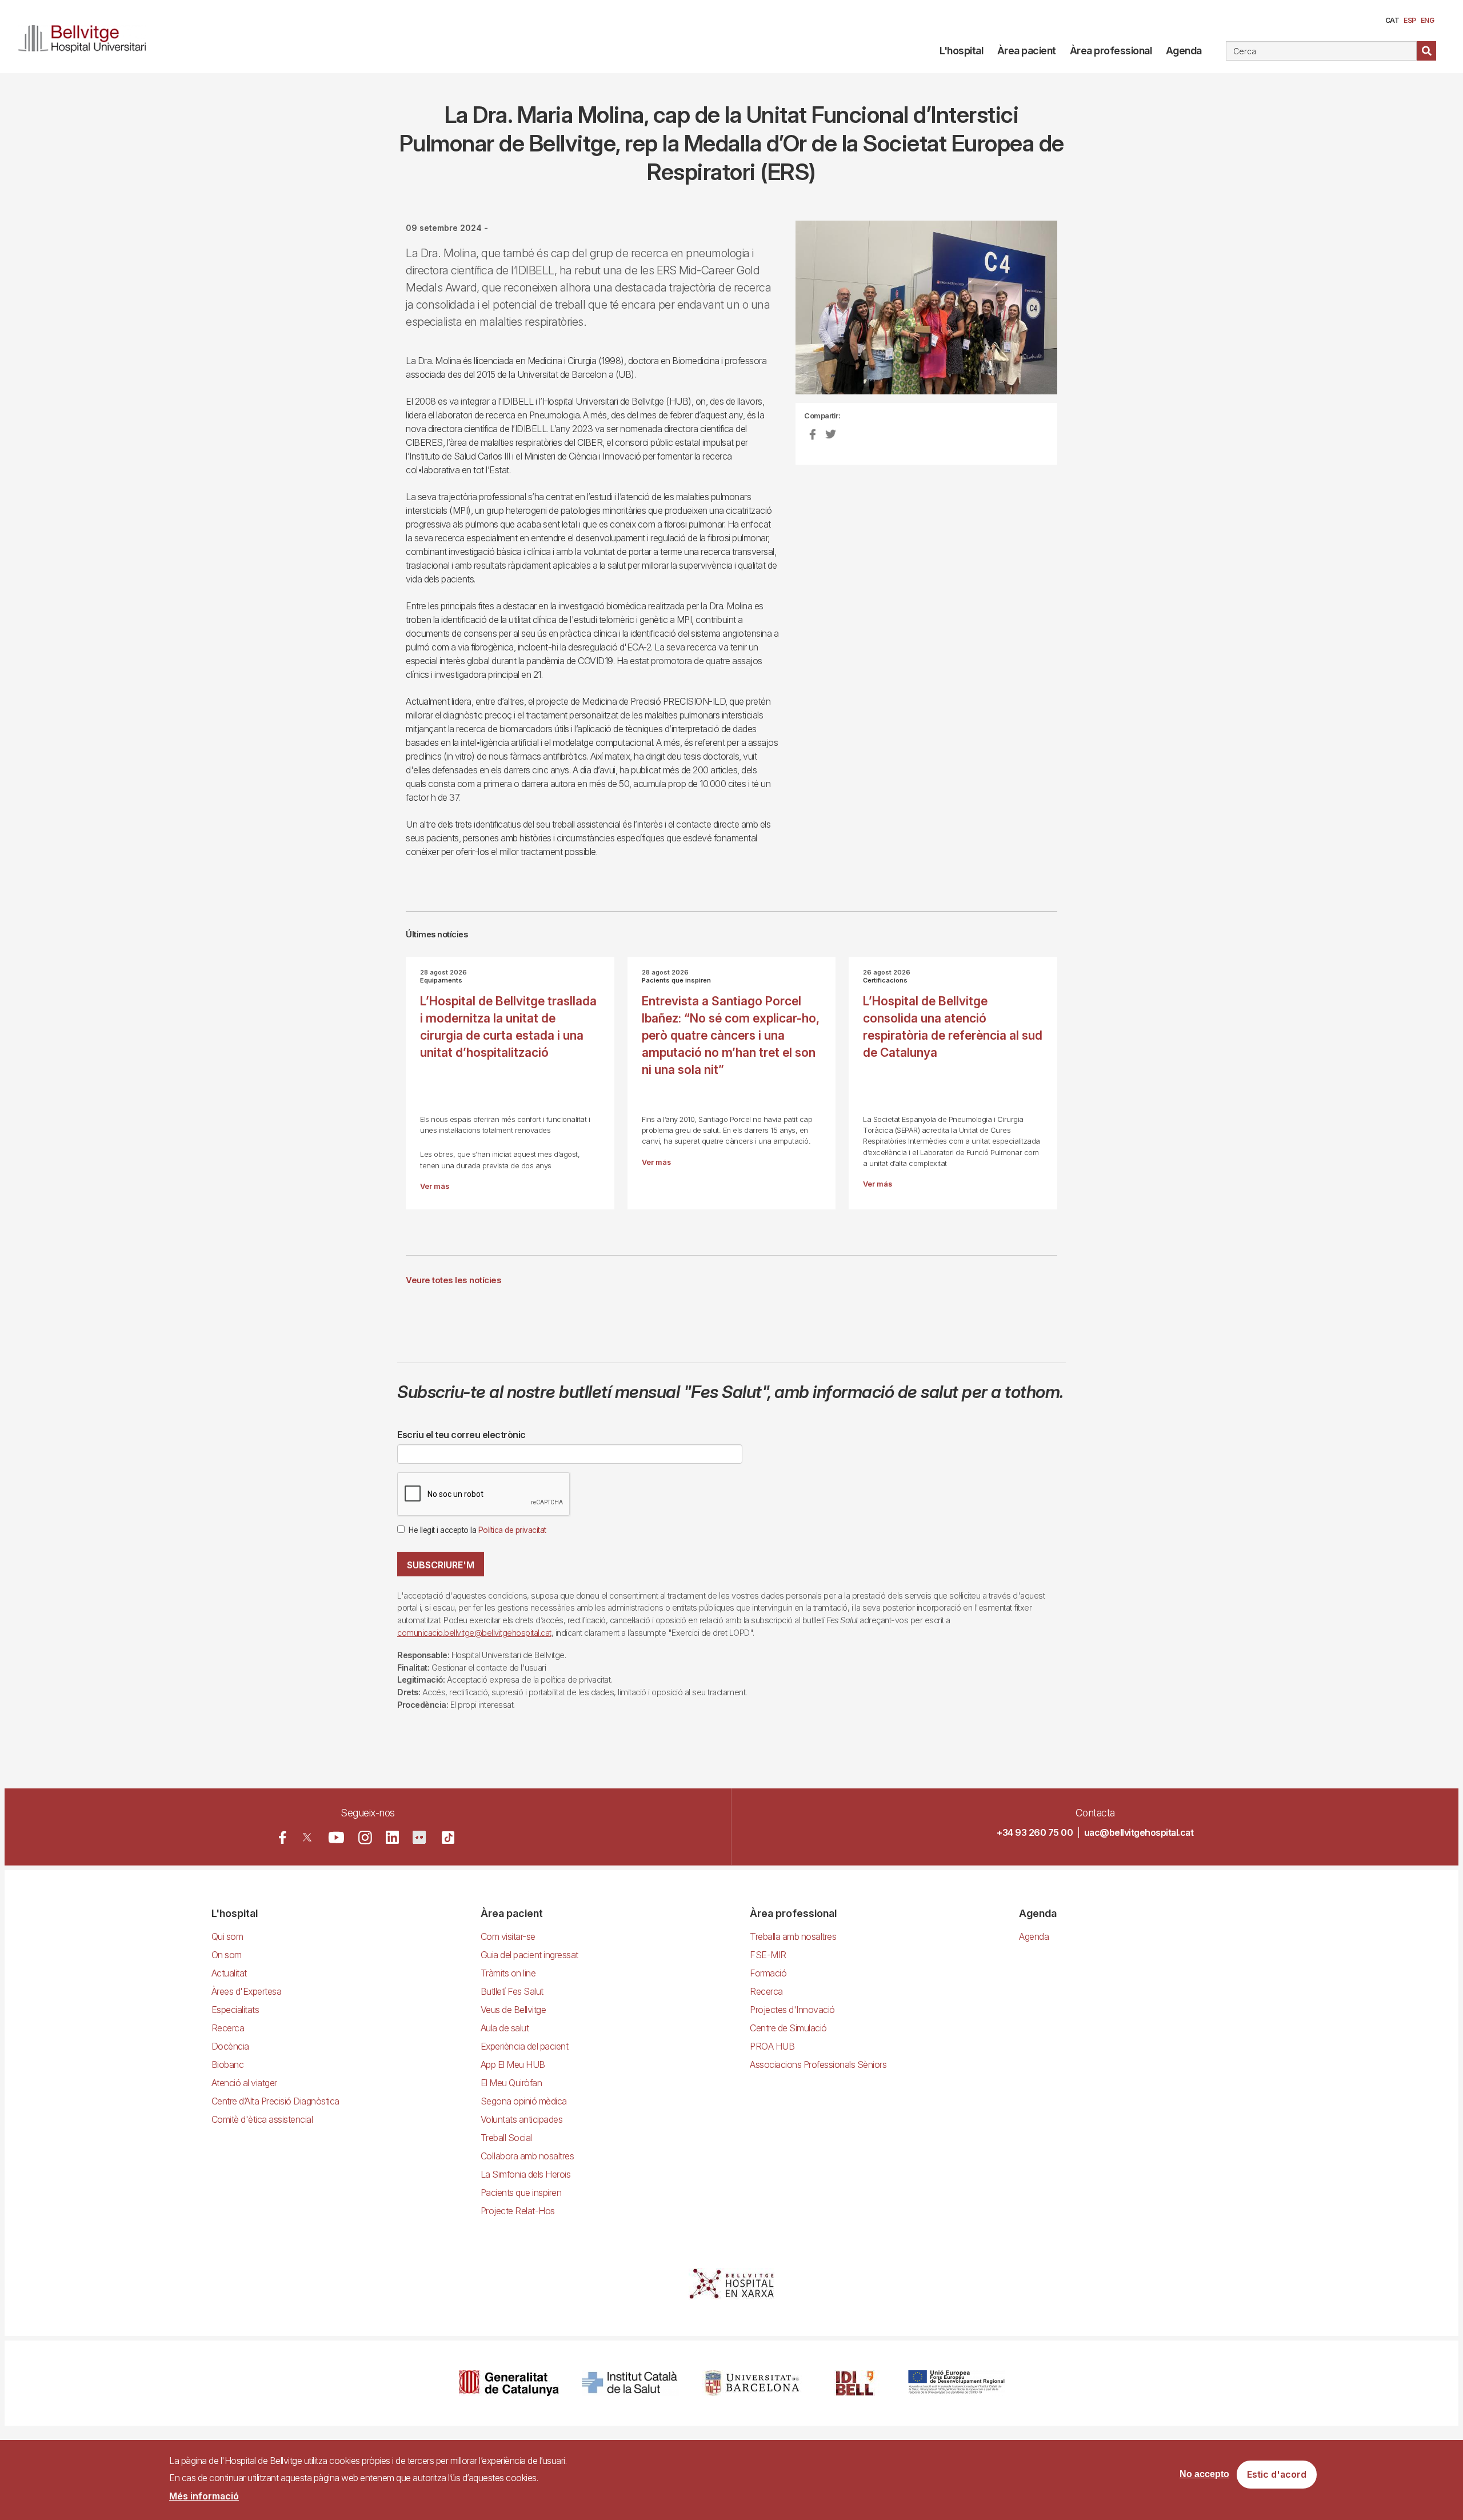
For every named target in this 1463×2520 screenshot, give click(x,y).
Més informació (204, 2496)
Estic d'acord (1277, 2475)
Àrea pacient (1027, 51)
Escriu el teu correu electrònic (461, 1435)
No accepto (1204, 2475)
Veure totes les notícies (453, 1280)
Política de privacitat (512, 1530)
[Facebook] (283, 1837)
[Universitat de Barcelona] (752, 2383)
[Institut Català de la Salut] (631, 2383)
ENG (1428, 20)
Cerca (1426, 51)
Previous (778, 316)
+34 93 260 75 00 (1035, 1832)
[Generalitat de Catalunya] (509, 2383)
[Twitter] (307, 1837)
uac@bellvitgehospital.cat (1139, 1832)
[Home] (87, 37)
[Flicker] (419, 1837)
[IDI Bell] (855, 2383)
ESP (1410, 20)
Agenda (1184, 51)
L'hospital (961, 51)
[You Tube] (336, 1837)
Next (1077, 316)
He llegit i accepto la (477, 1530)
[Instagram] (365, 1838)
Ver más (435, 1186)
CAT (1392, 20)
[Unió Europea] (956, 2383)
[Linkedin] (392, 1837)
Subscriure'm (441, 1565)
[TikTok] (448, 1838)
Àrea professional (1111, 51)
